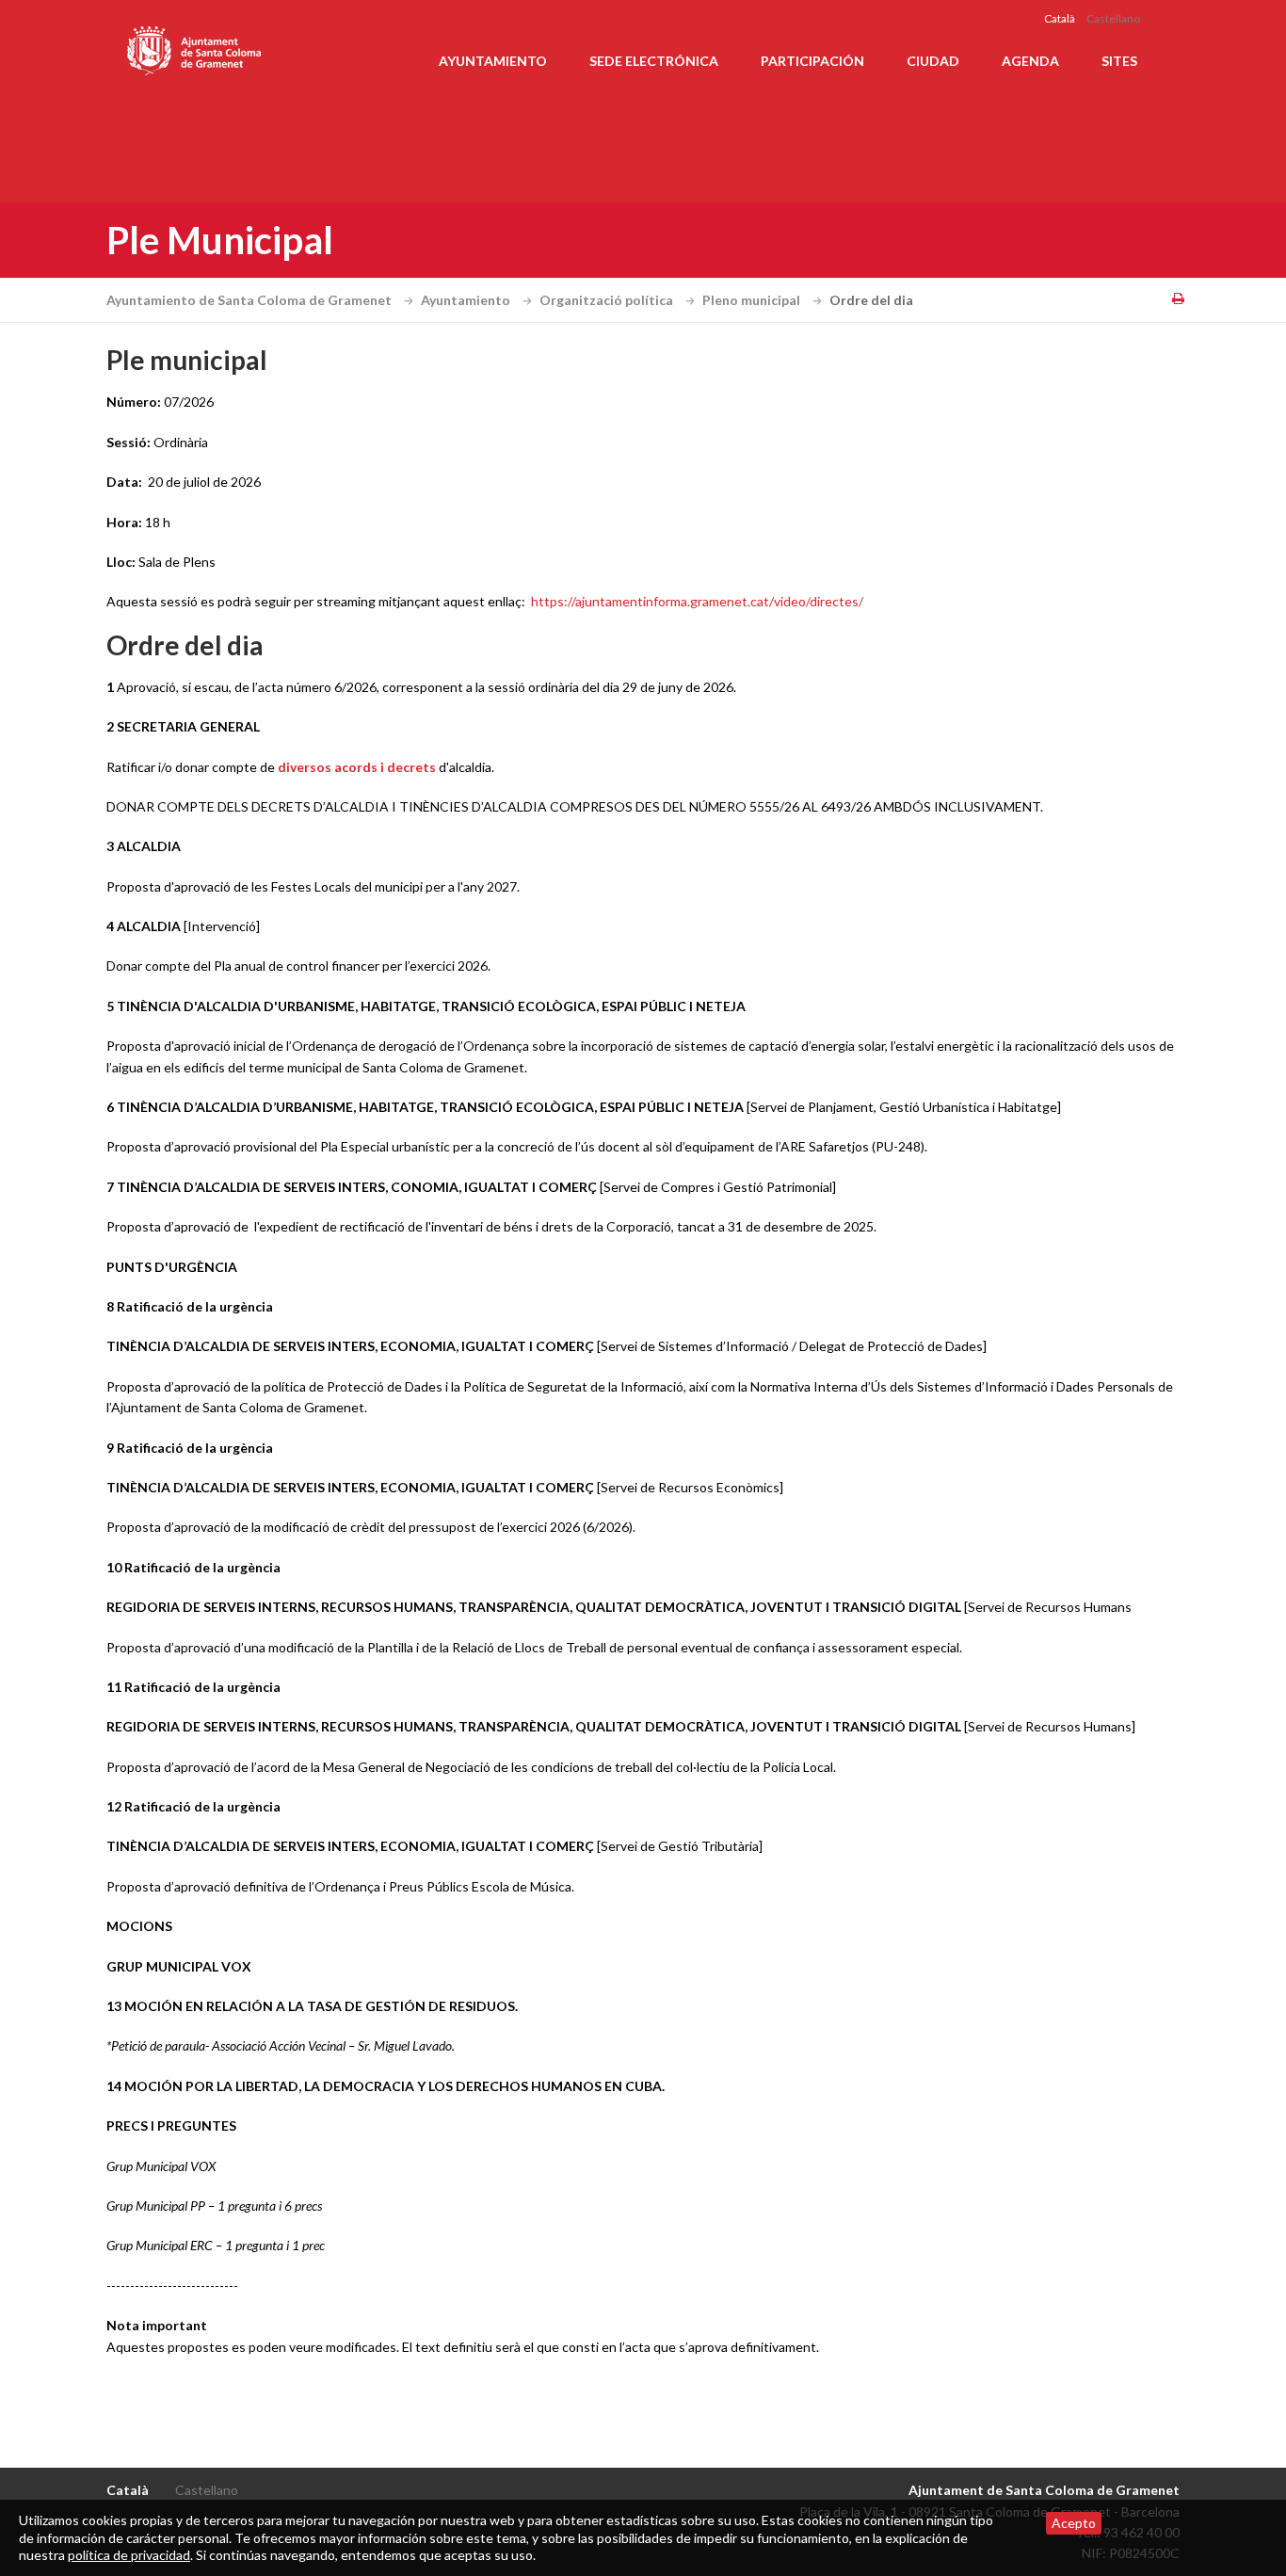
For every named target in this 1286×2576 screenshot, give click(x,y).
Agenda (1030, 61)
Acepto (1074, 2523)
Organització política (608, 300)
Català (1060, 18)
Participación (812, 61)
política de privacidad (129, 2555)
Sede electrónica (654, 61)
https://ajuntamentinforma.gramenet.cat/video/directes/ (697, 601)
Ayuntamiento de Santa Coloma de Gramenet (250, 300)
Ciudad (933, 61)
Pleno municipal (753, 300)
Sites (1119, 61)
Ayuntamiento (493, 61)
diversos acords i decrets (355, 767)
